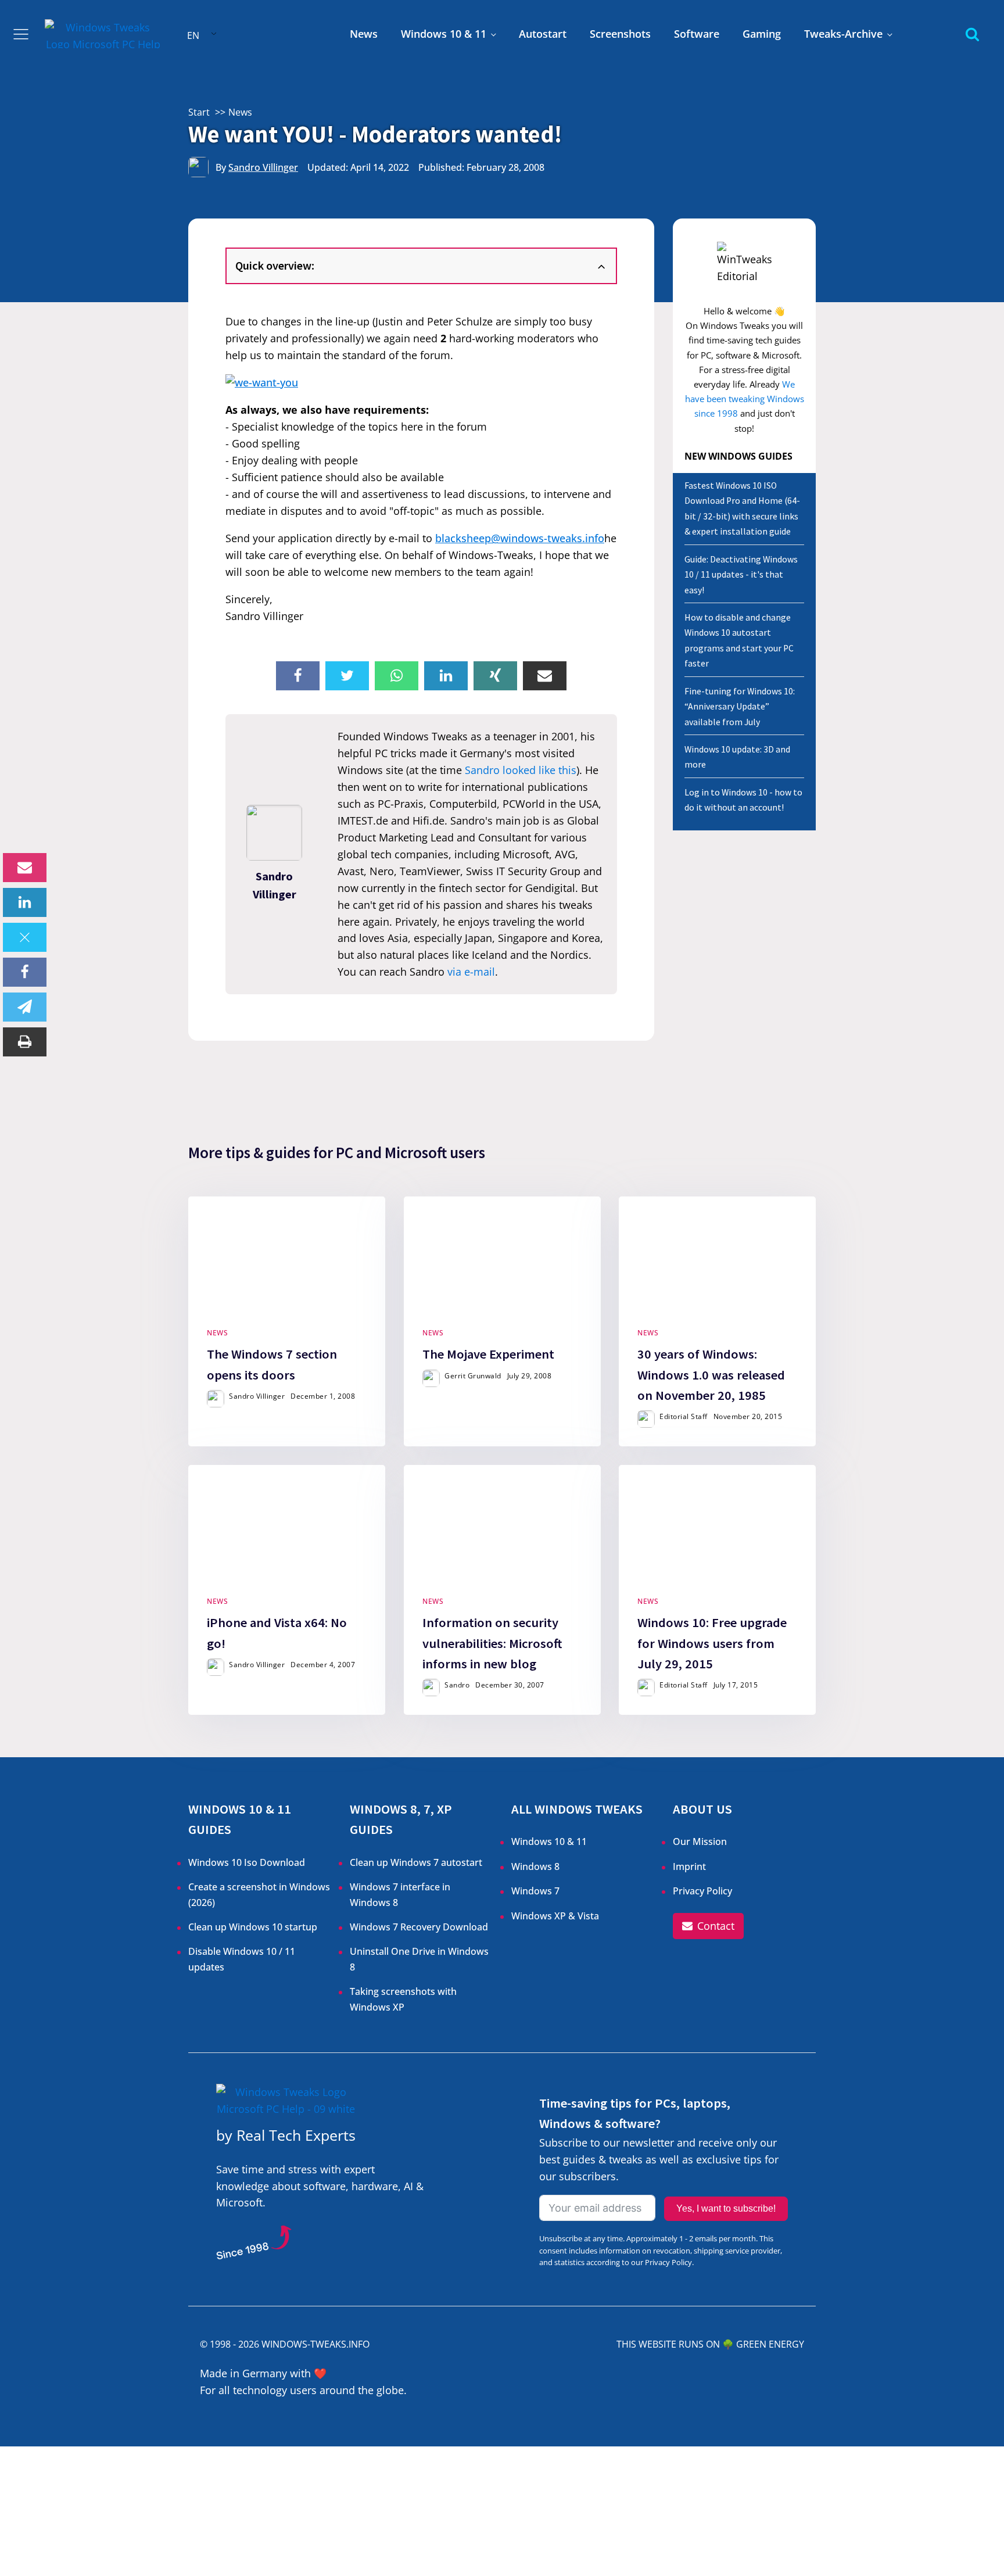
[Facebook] (25, 972)
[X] (25, 937)
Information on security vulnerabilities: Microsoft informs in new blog (492, 1643)
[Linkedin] (25, 902)
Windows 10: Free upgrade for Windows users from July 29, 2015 (712, 1643)
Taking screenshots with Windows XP (403, 1999)
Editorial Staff (684, 1416)
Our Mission (700, 1841)
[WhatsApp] (397, 676)
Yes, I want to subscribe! (726, 2208)
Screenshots (620, 34)
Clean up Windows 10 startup (253, 1927)
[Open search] (972, 34)
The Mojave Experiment (488, 1355)
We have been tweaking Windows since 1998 (745, 399)
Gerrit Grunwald (473, 1376)
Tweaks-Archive (843, 34)
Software (697, 34)
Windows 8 (535, 1866)
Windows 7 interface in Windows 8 (400, 1894)
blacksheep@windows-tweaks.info (520, 538)
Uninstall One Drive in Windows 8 (419, 1959)
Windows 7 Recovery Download (419, 1927)
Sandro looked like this (521, 770)
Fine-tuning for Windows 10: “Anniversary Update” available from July (740, 707)
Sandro (457, 1685)
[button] (708, 1926)
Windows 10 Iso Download (247, 1862)
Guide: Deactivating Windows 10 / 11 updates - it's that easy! (741, 575)
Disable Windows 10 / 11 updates (242, 1959)
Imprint (689, 1866)
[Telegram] (25, 1007)
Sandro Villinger (263, 167)
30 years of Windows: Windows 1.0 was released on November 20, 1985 (711, 1375)
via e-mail (471, 972)
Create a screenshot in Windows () (259, 1894)
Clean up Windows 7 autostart (416, 1862)
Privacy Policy (702, 1891)
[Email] (25, 868)
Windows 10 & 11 (444, 34)
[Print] (25, 1042)
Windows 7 (535, 1891)
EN (193, 35)
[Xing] (495, 676)
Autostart (543, 34)
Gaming (762, 34)
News (364, 34)
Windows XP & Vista (555, 1916)
